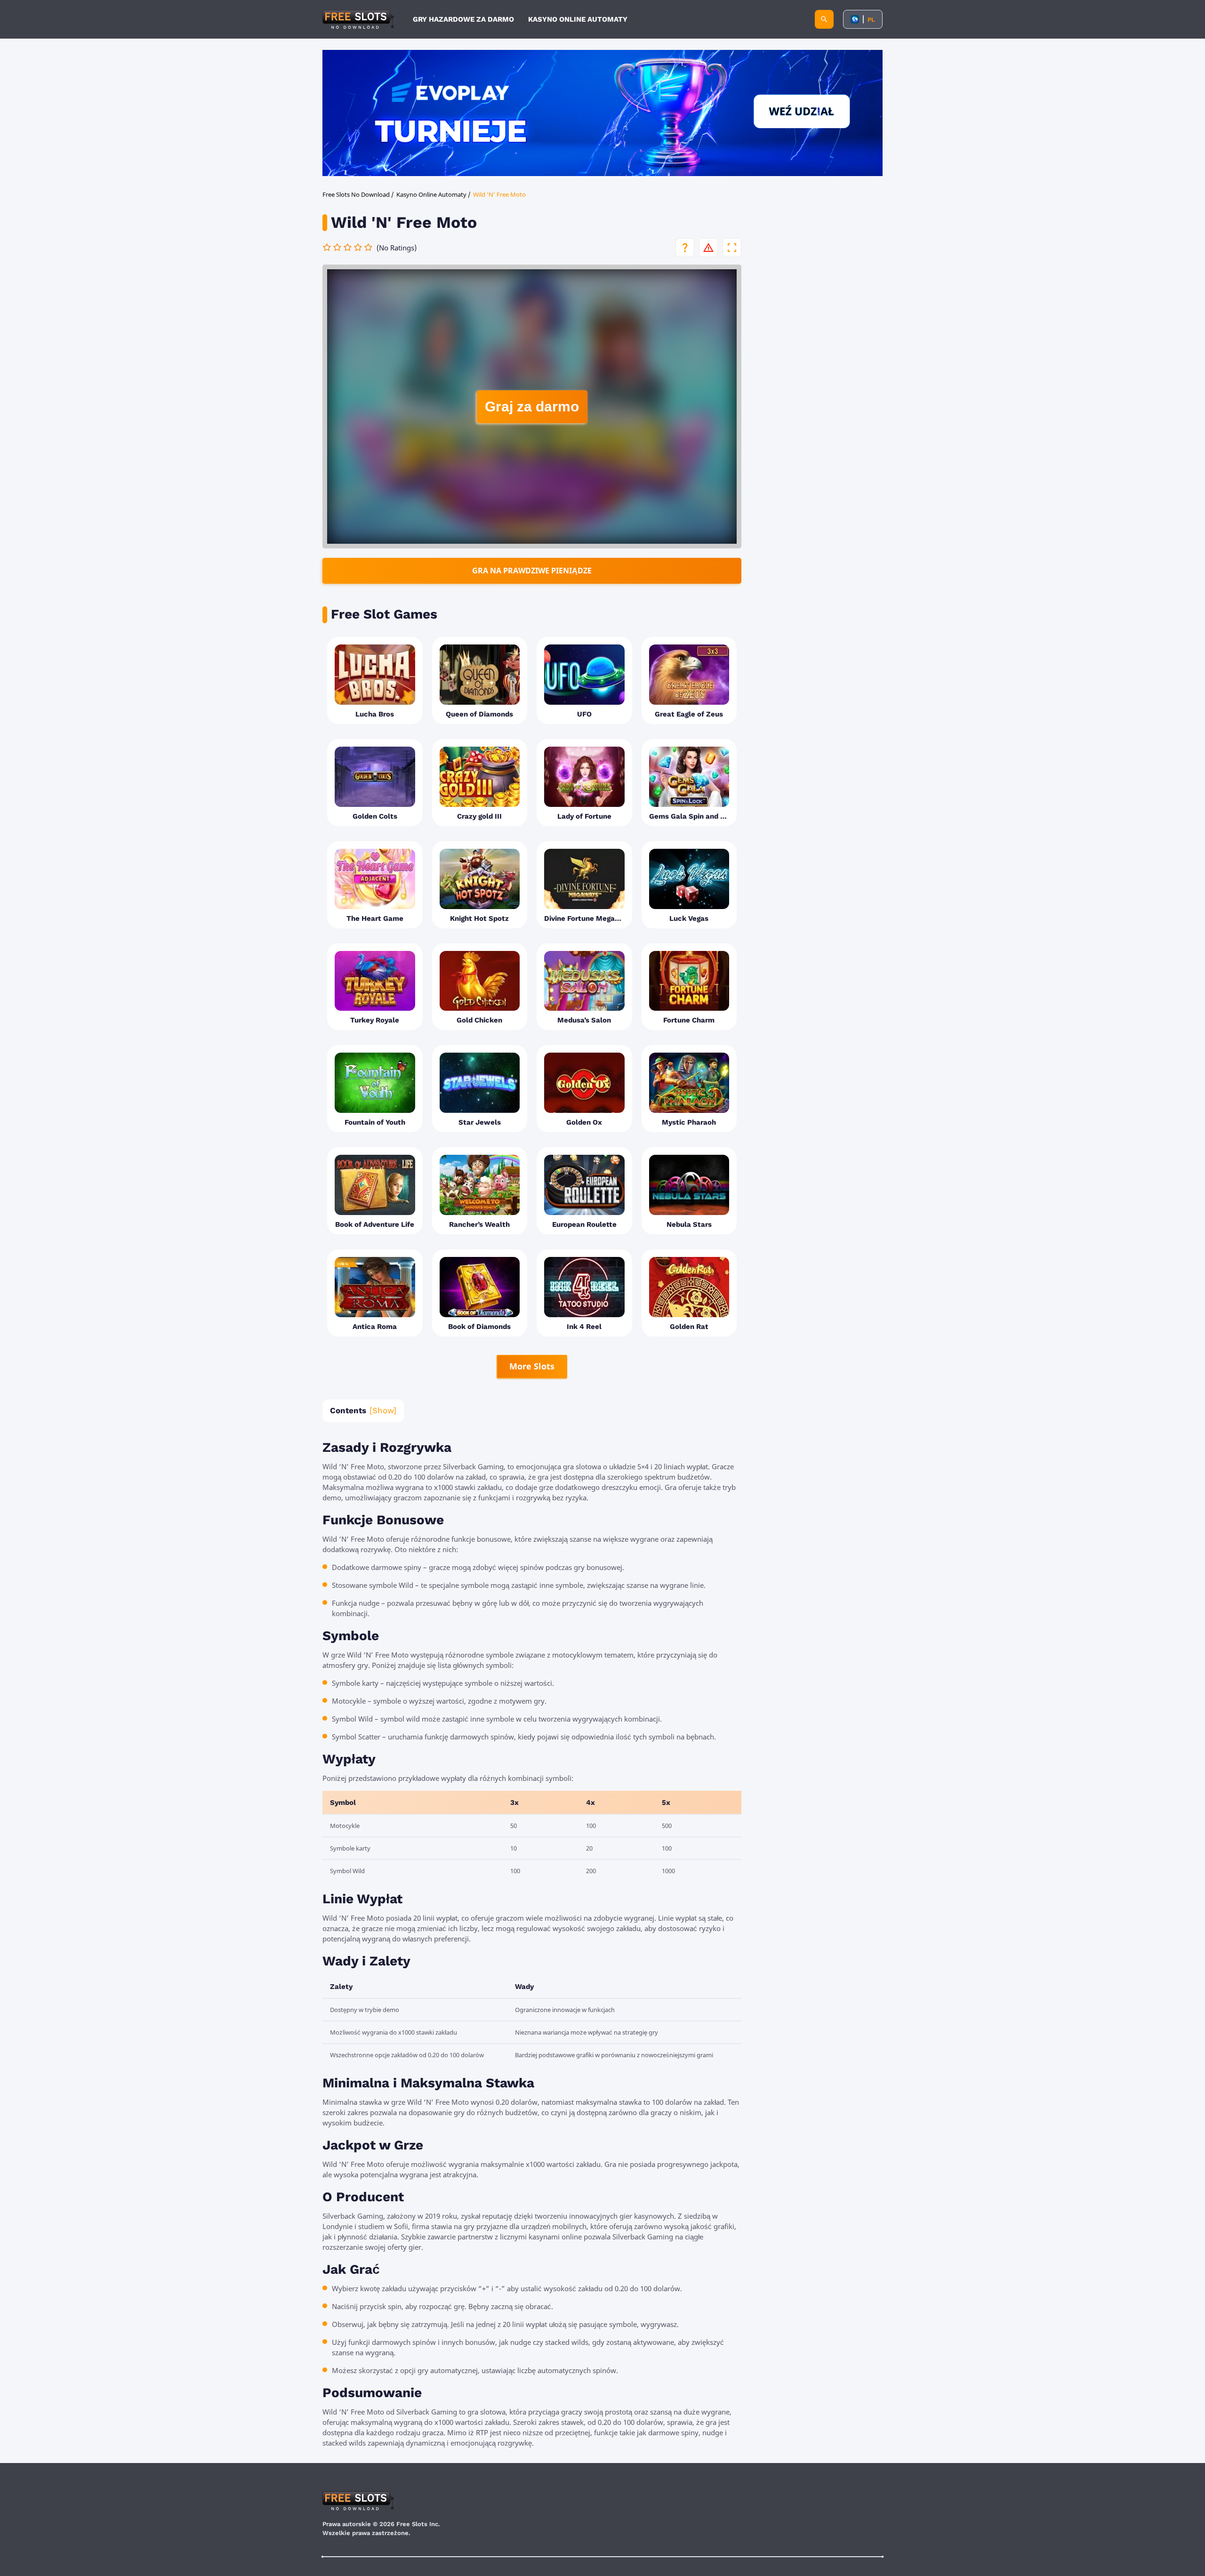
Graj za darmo (532, 407)
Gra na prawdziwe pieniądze (532, 571)
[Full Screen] (732, 248)
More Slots (532, 1366)
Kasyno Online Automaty (578, 19)
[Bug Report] (708, 248)
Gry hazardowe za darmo (463, 19)
